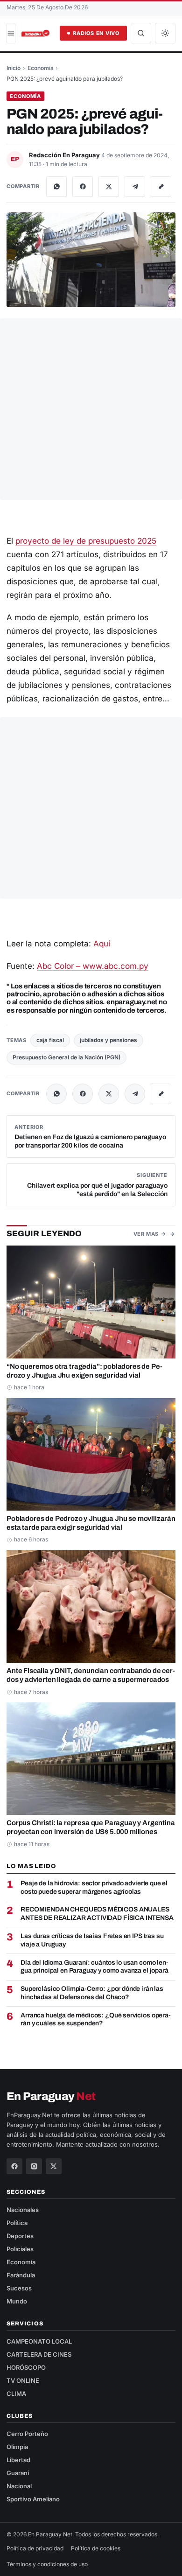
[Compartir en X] (109, 187)
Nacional (19, 2486)
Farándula (21, 2275)
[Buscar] (141, 33)
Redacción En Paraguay (65, 155)
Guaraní (18, 2473)
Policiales (20, 2249)
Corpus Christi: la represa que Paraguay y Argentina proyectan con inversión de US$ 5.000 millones (91, 1827)
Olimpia (17, 2447)
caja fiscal (50, 1040)
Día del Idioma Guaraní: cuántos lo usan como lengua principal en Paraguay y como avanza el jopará (94, 1967)
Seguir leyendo (44, 1234)
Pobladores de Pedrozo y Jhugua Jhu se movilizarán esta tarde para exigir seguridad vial (91, 1523)
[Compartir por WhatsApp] (56, 187)
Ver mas (146, 1234)
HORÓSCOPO (26, 2367)
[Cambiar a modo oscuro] (165, 33)
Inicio (14, 68)
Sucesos (19, 2288)
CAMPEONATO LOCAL (39, 2341)
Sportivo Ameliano (33, 2499)
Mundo (17, 2301)
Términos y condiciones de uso (47, 2564)
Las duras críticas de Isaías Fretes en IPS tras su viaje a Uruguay (92, 1940)
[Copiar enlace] (161, 187)
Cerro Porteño (27, 2434)
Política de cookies (96, 2548)
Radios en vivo (96, 33)
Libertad (18, 2460)
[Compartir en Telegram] (135, 187)
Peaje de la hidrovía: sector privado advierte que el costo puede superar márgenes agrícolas (94, 1887)
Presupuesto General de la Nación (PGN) (66, 1057)
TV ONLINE (23, 2380)
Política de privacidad (35, 2548)
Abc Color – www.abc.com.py (93, 966)
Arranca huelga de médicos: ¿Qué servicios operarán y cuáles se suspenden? (96, 2019)
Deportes (20, 2236)
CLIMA (16, 2394)
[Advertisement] (91, 409)
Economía (41, 68)
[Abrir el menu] (11, 33)
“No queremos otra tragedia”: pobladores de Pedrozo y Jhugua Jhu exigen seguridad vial (84, 1371)
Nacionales (23, 2210)
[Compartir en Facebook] (83, 187)
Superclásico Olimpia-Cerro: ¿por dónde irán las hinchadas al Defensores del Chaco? (92, 1993)
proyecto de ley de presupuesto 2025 (86, 541)
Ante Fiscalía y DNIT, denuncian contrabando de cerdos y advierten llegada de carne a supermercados (91, 1675)
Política (17, 2223)
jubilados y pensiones (108, 1040)
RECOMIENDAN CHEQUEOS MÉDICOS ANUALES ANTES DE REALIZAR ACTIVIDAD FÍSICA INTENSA (97, 1914)
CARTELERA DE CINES (39, 2354)
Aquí (102, 944)
